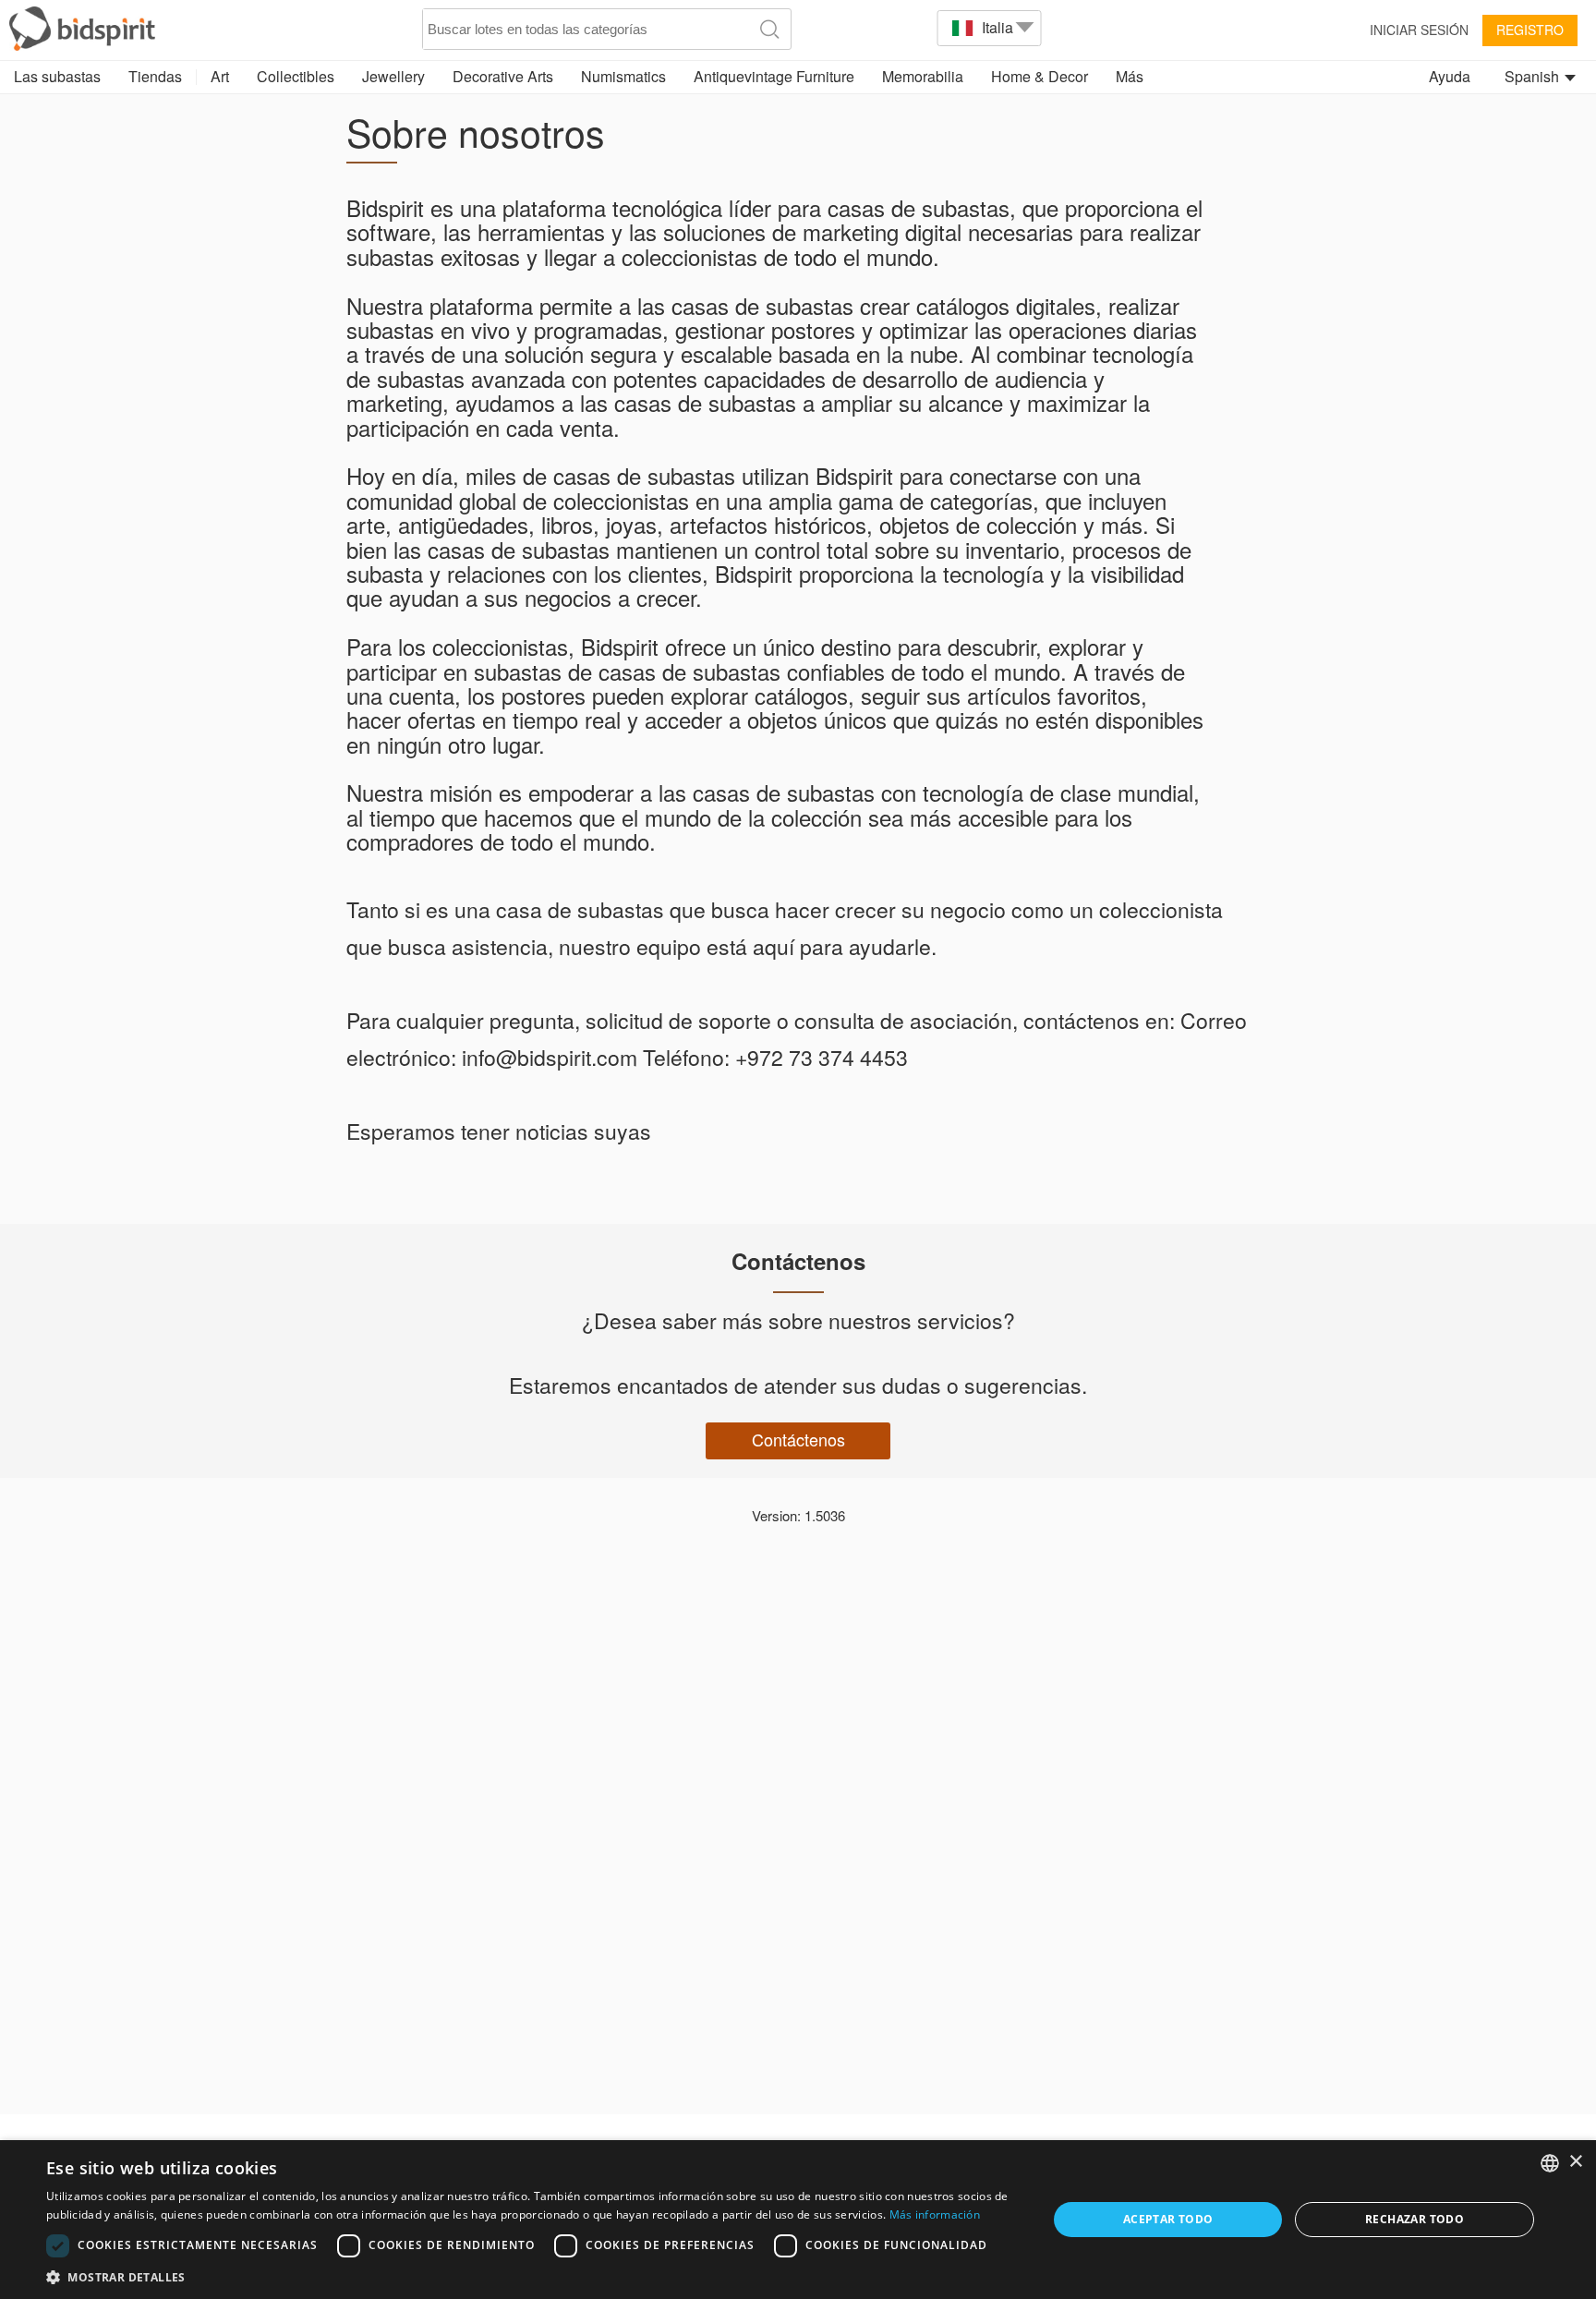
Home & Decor (1040, 76)
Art (220, 76)
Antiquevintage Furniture (774, 76)
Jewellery (393, 76)
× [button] (1575, 2162)
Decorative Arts (503, 76)
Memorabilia (923, 76)
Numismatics (623, 76)
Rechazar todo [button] (1415, 2219)
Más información (935, 2214)
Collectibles (296, 76)
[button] (532, 2276)
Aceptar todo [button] (1168, 2219)
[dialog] (798, 2220)
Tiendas (155, 76)
